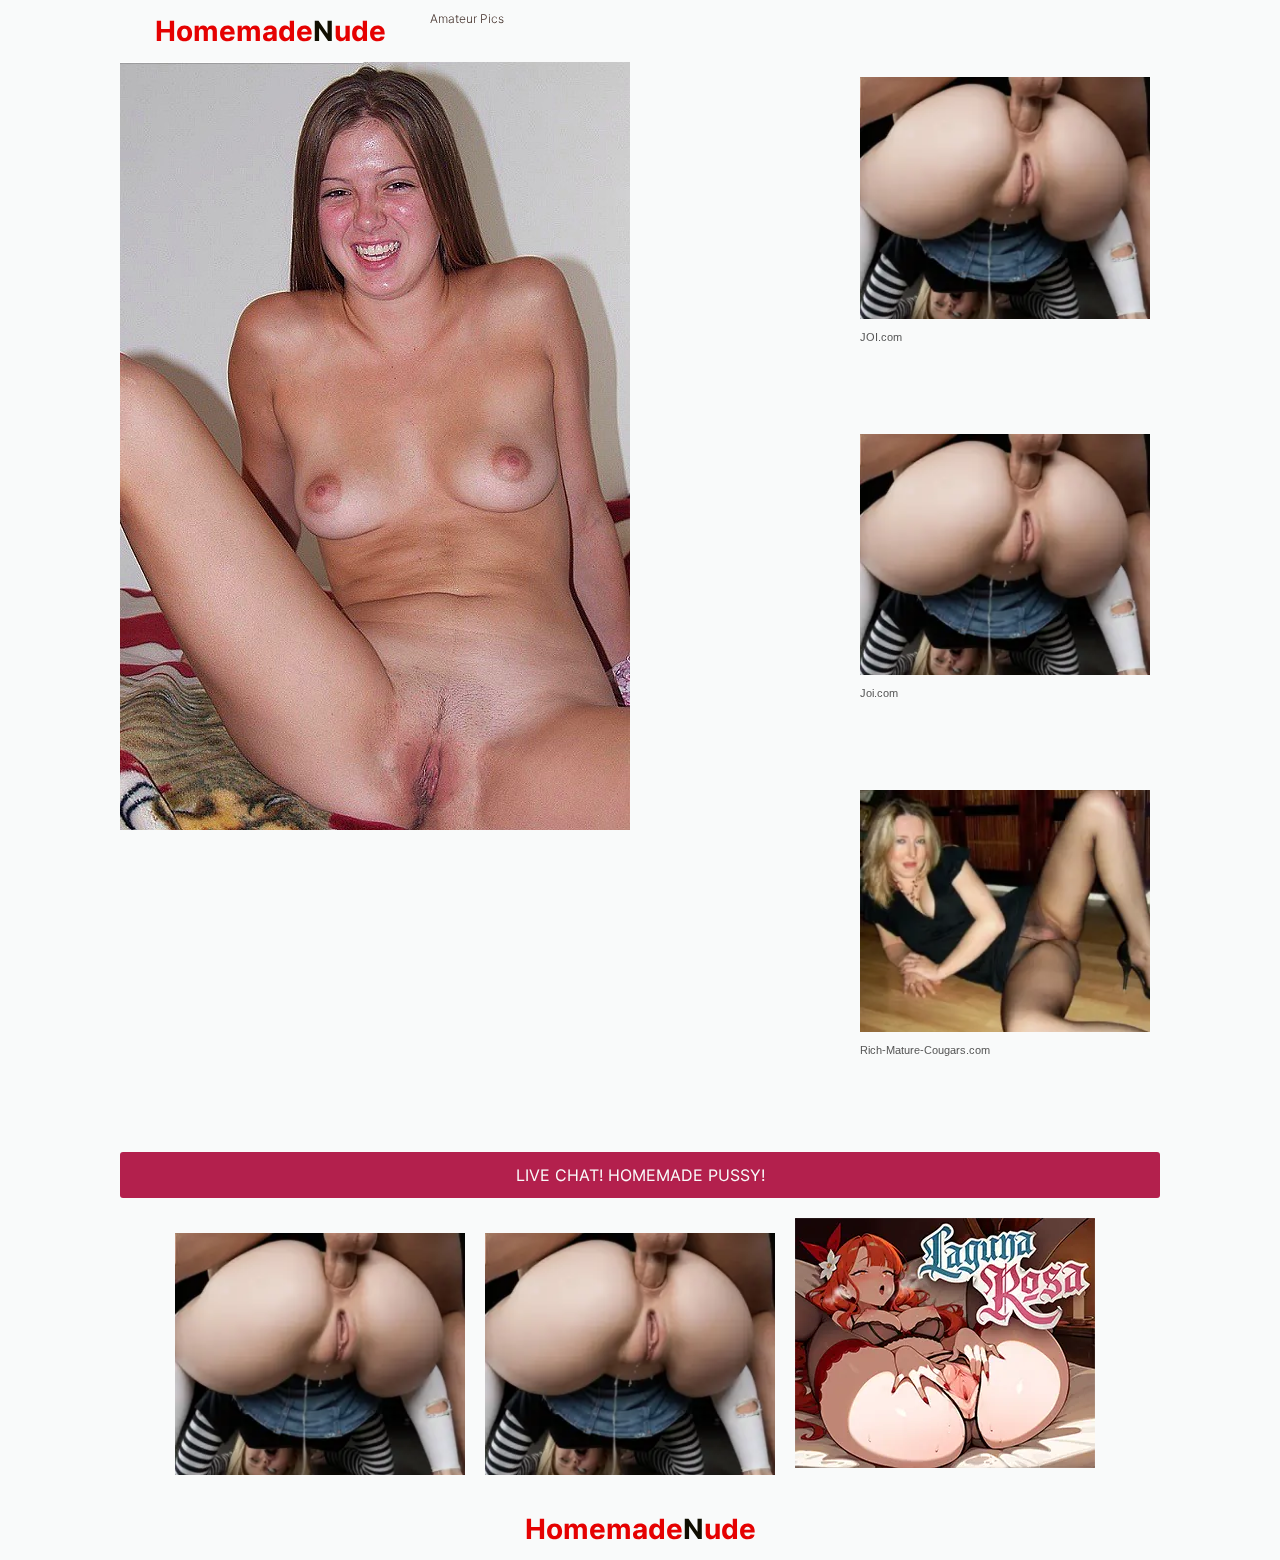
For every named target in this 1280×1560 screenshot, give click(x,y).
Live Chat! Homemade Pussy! (640, 1175)
